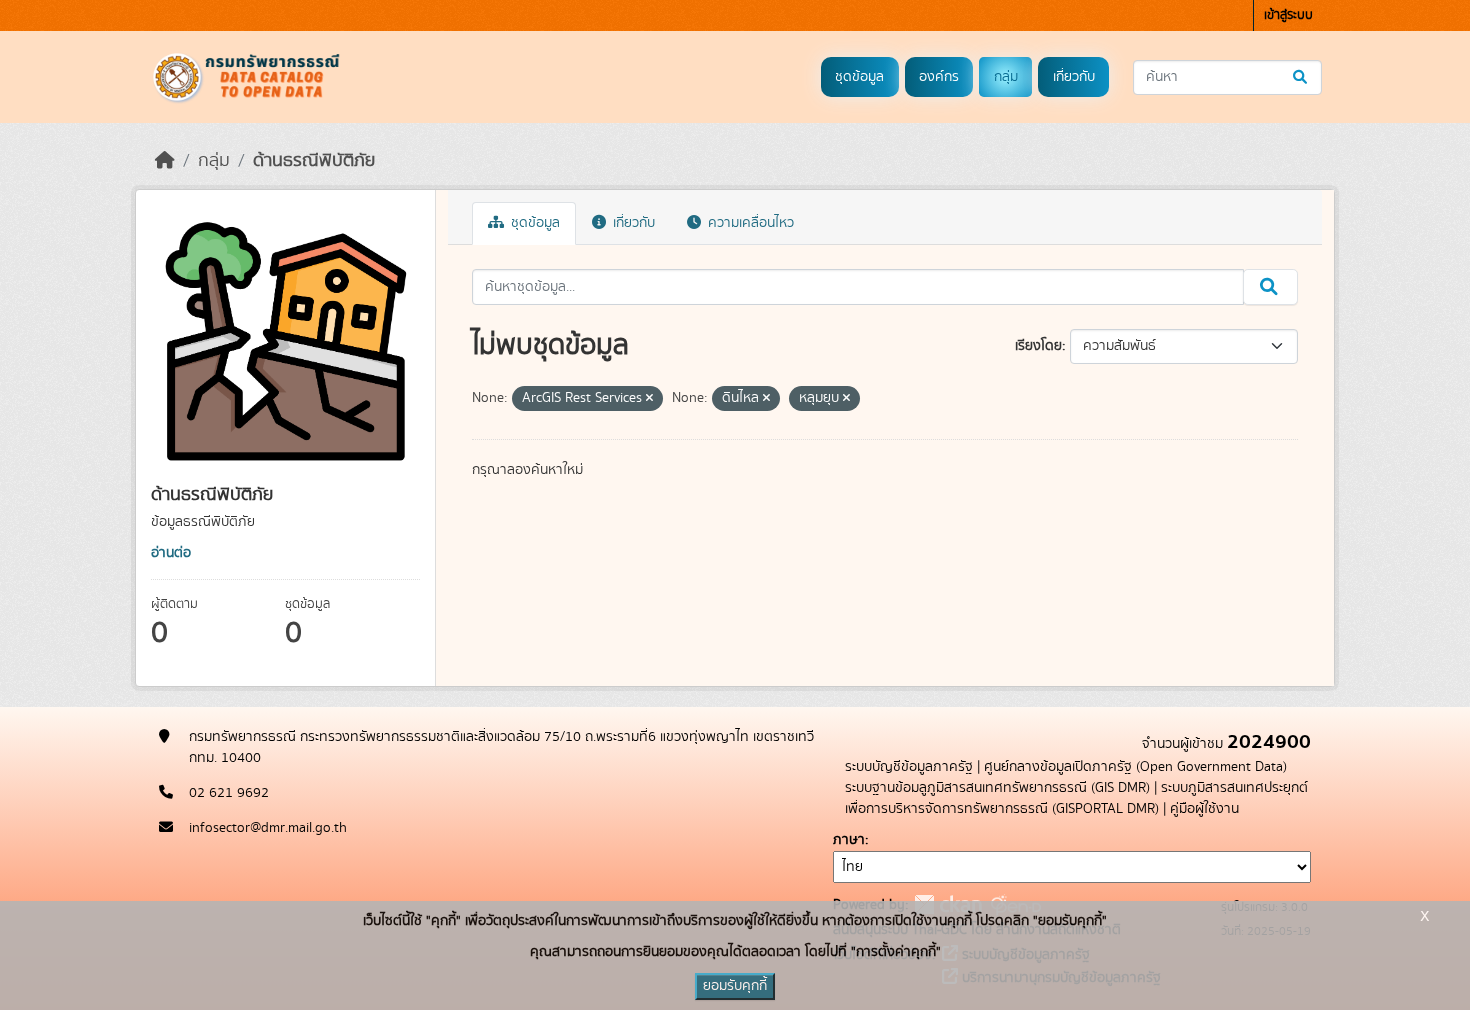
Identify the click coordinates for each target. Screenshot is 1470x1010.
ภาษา (849, 840)
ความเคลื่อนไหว (749, 223)
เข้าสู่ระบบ (1288, 15)
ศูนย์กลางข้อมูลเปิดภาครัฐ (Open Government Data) (1135, 767)
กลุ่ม (1006, 77)
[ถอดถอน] (649, 399)
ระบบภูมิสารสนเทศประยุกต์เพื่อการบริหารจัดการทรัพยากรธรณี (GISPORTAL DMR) (1076, 798)
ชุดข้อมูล (859, 77)
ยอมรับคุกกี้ (735, 986)
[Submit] (1301, 77)
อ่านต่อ (171, 553)
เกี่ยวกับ (1074, 77)
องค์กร (939, 77)
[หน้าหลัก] (165, 161)
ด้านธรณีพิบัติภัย (314, 161)
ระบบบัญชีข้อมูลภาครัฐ (909, 767)
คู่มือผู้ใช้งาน (1204, 809)
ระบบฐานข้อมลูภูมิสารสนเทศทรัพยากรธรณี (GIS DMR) (997, 788)
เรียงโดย (1038, 346)
